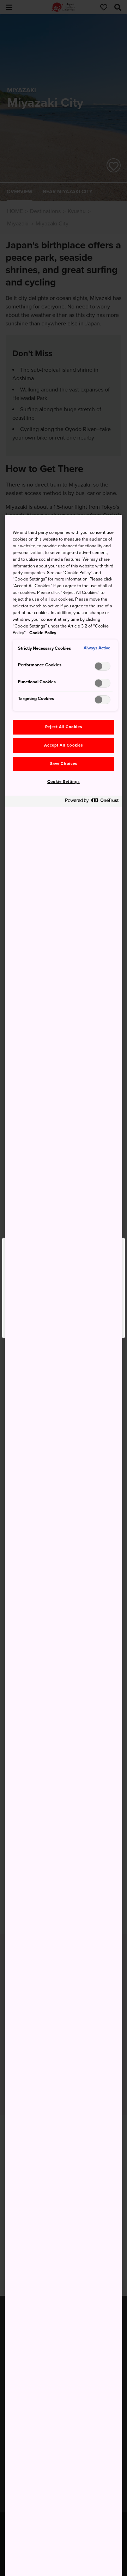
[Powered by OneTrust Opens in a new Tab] (92, 802)
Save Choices (64, 764)
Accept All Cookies (63, 745)
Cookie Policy (43, 633)
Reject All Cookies (64, 727)
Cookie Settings (64, 782)
